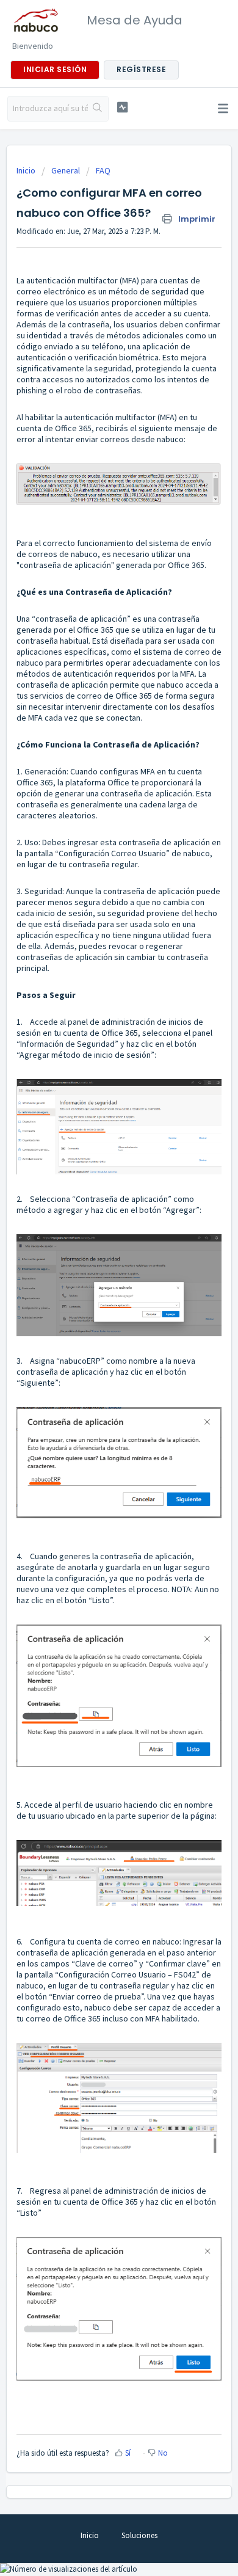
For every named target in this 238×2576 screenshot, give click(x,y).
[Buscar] (98, 109)
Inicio (27, 170)
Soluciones (139, 2535)
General (66, 170)
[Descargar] (96, 1318)
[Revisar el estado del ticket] (122, 107)
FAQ (103, 170)
